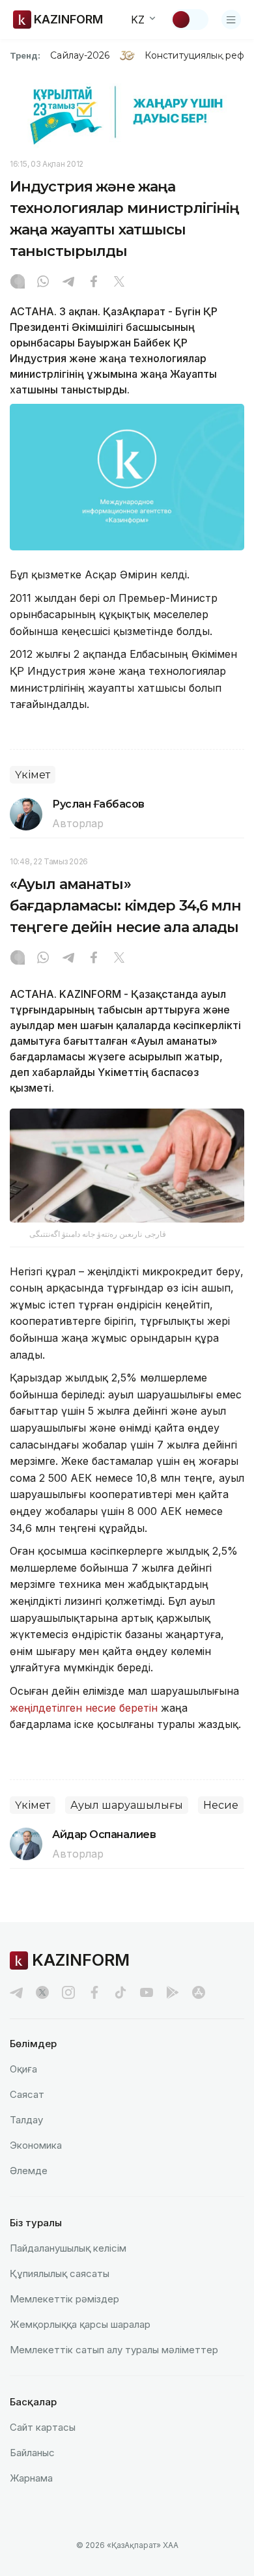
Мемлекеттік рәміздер (64, 2299)
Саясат (27, 2094)
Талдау (26, 2120)
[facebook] (94, 1992)
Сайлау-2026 (80, 55)
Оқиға (23, 2069)
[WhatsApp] (43, 283)
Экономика (36, 2145)
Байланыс (32, 2453)
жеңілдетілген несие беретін (84, 1708)
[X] (119, 283)
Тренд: (25, 55)
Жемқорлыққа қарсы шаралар (80, 2324)
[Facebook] (94, 283)
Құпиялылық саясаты (60, 2273)
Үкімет (33, 775)
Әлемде (29, 2171)
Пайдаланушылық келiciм (68, 2248)
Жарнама (31, 2478)
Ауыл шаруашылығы (127, 1805)
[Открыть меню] (231, 20)
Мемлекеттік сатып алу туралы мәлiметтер (114, 2350)
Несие (221, 1805)
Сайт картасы (43, 2427)
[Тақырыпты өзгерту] (190, 20)
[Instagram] (18, 283)
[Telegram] (68, 283)
